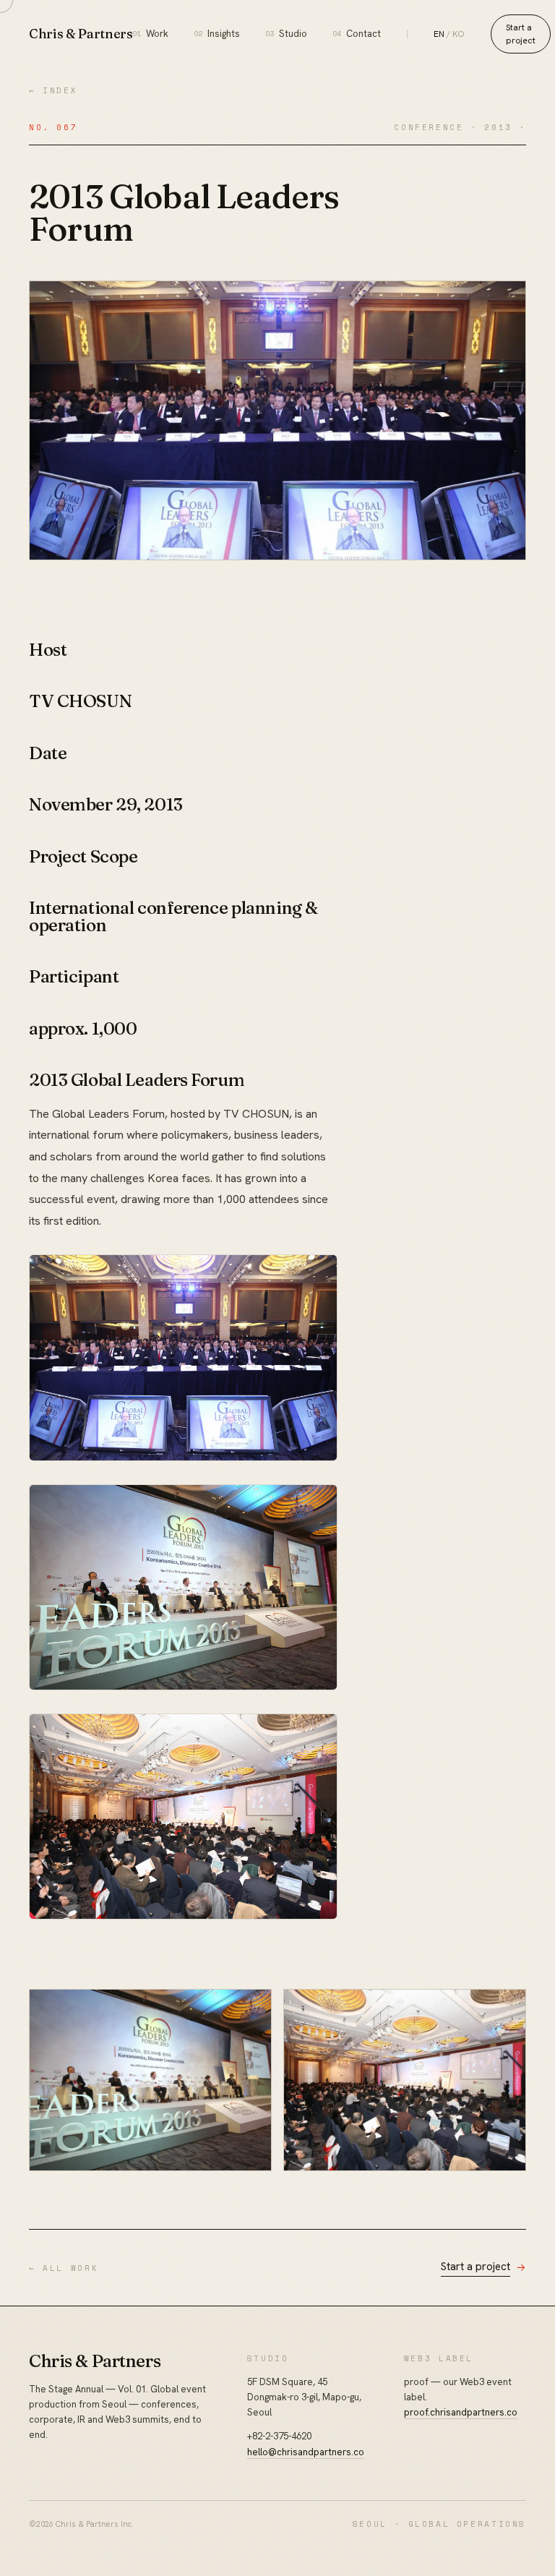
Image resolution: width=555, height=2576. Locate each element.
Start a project (521, 34)
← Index (53, 90)
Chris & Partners (81, 34)
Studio (287, 34)
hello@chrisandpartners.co (306, 2452)
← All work (64, 2268)
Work (151, 34)
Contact (357, 34)
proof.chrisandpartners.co (461, 2412)
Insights (217, 34)
